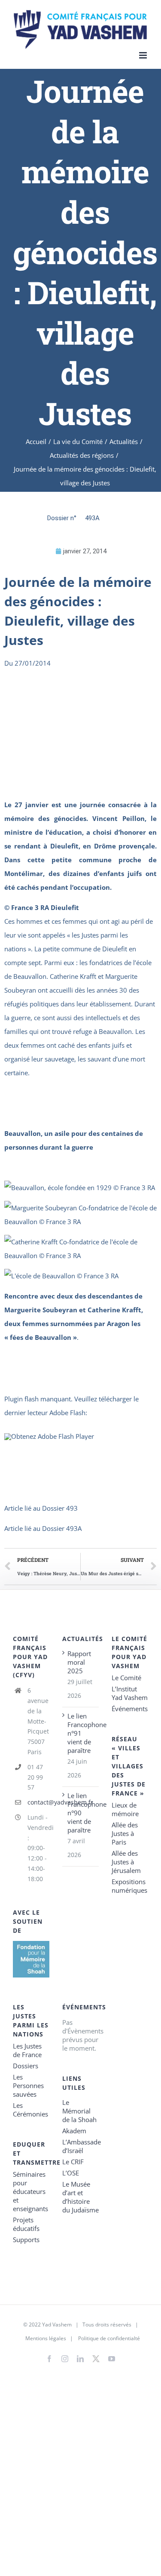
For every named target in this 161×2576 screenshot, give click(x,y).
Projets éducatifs (26, 2224)
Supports (26, 2240)
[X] (96, 2357)
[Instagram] (65, 2359)
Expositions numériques (129, 1886)
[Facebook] (49, 2359)
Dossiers (26, 2066)
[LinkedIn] (80, 2359)
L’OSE (71, 2173)
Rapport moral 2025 (79, 1662)
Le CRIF (73, 2162)
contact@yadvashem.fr (38, 1802)
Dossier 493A (62, 1528)
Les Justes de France (27, 2050)
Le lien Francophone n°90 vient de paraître (81, 1813)
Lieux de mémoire (125, 1809)
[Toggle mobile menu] (144, 55)
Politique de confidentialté (109, 2338)
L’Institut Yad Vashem (130, 1693)
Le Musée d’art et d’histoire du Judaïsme (80, 2197)
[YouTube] (112, 2359)
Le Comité (126, 1678)
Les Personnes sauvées (28, 2085)
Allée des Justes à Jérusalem (126, 1862)
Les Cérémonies (30, 2110)
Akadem (74, 2131)
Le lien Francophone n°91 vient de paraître (81, 1733)
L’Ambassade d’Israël (80, 2146)
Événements (130, 1709)
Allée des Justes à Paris (125, 1833)
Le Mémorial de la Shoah (79, 2111)
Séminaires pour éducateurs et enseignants (30, 2191)
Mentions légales (46, 2338)
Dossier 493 (60, 1508)
